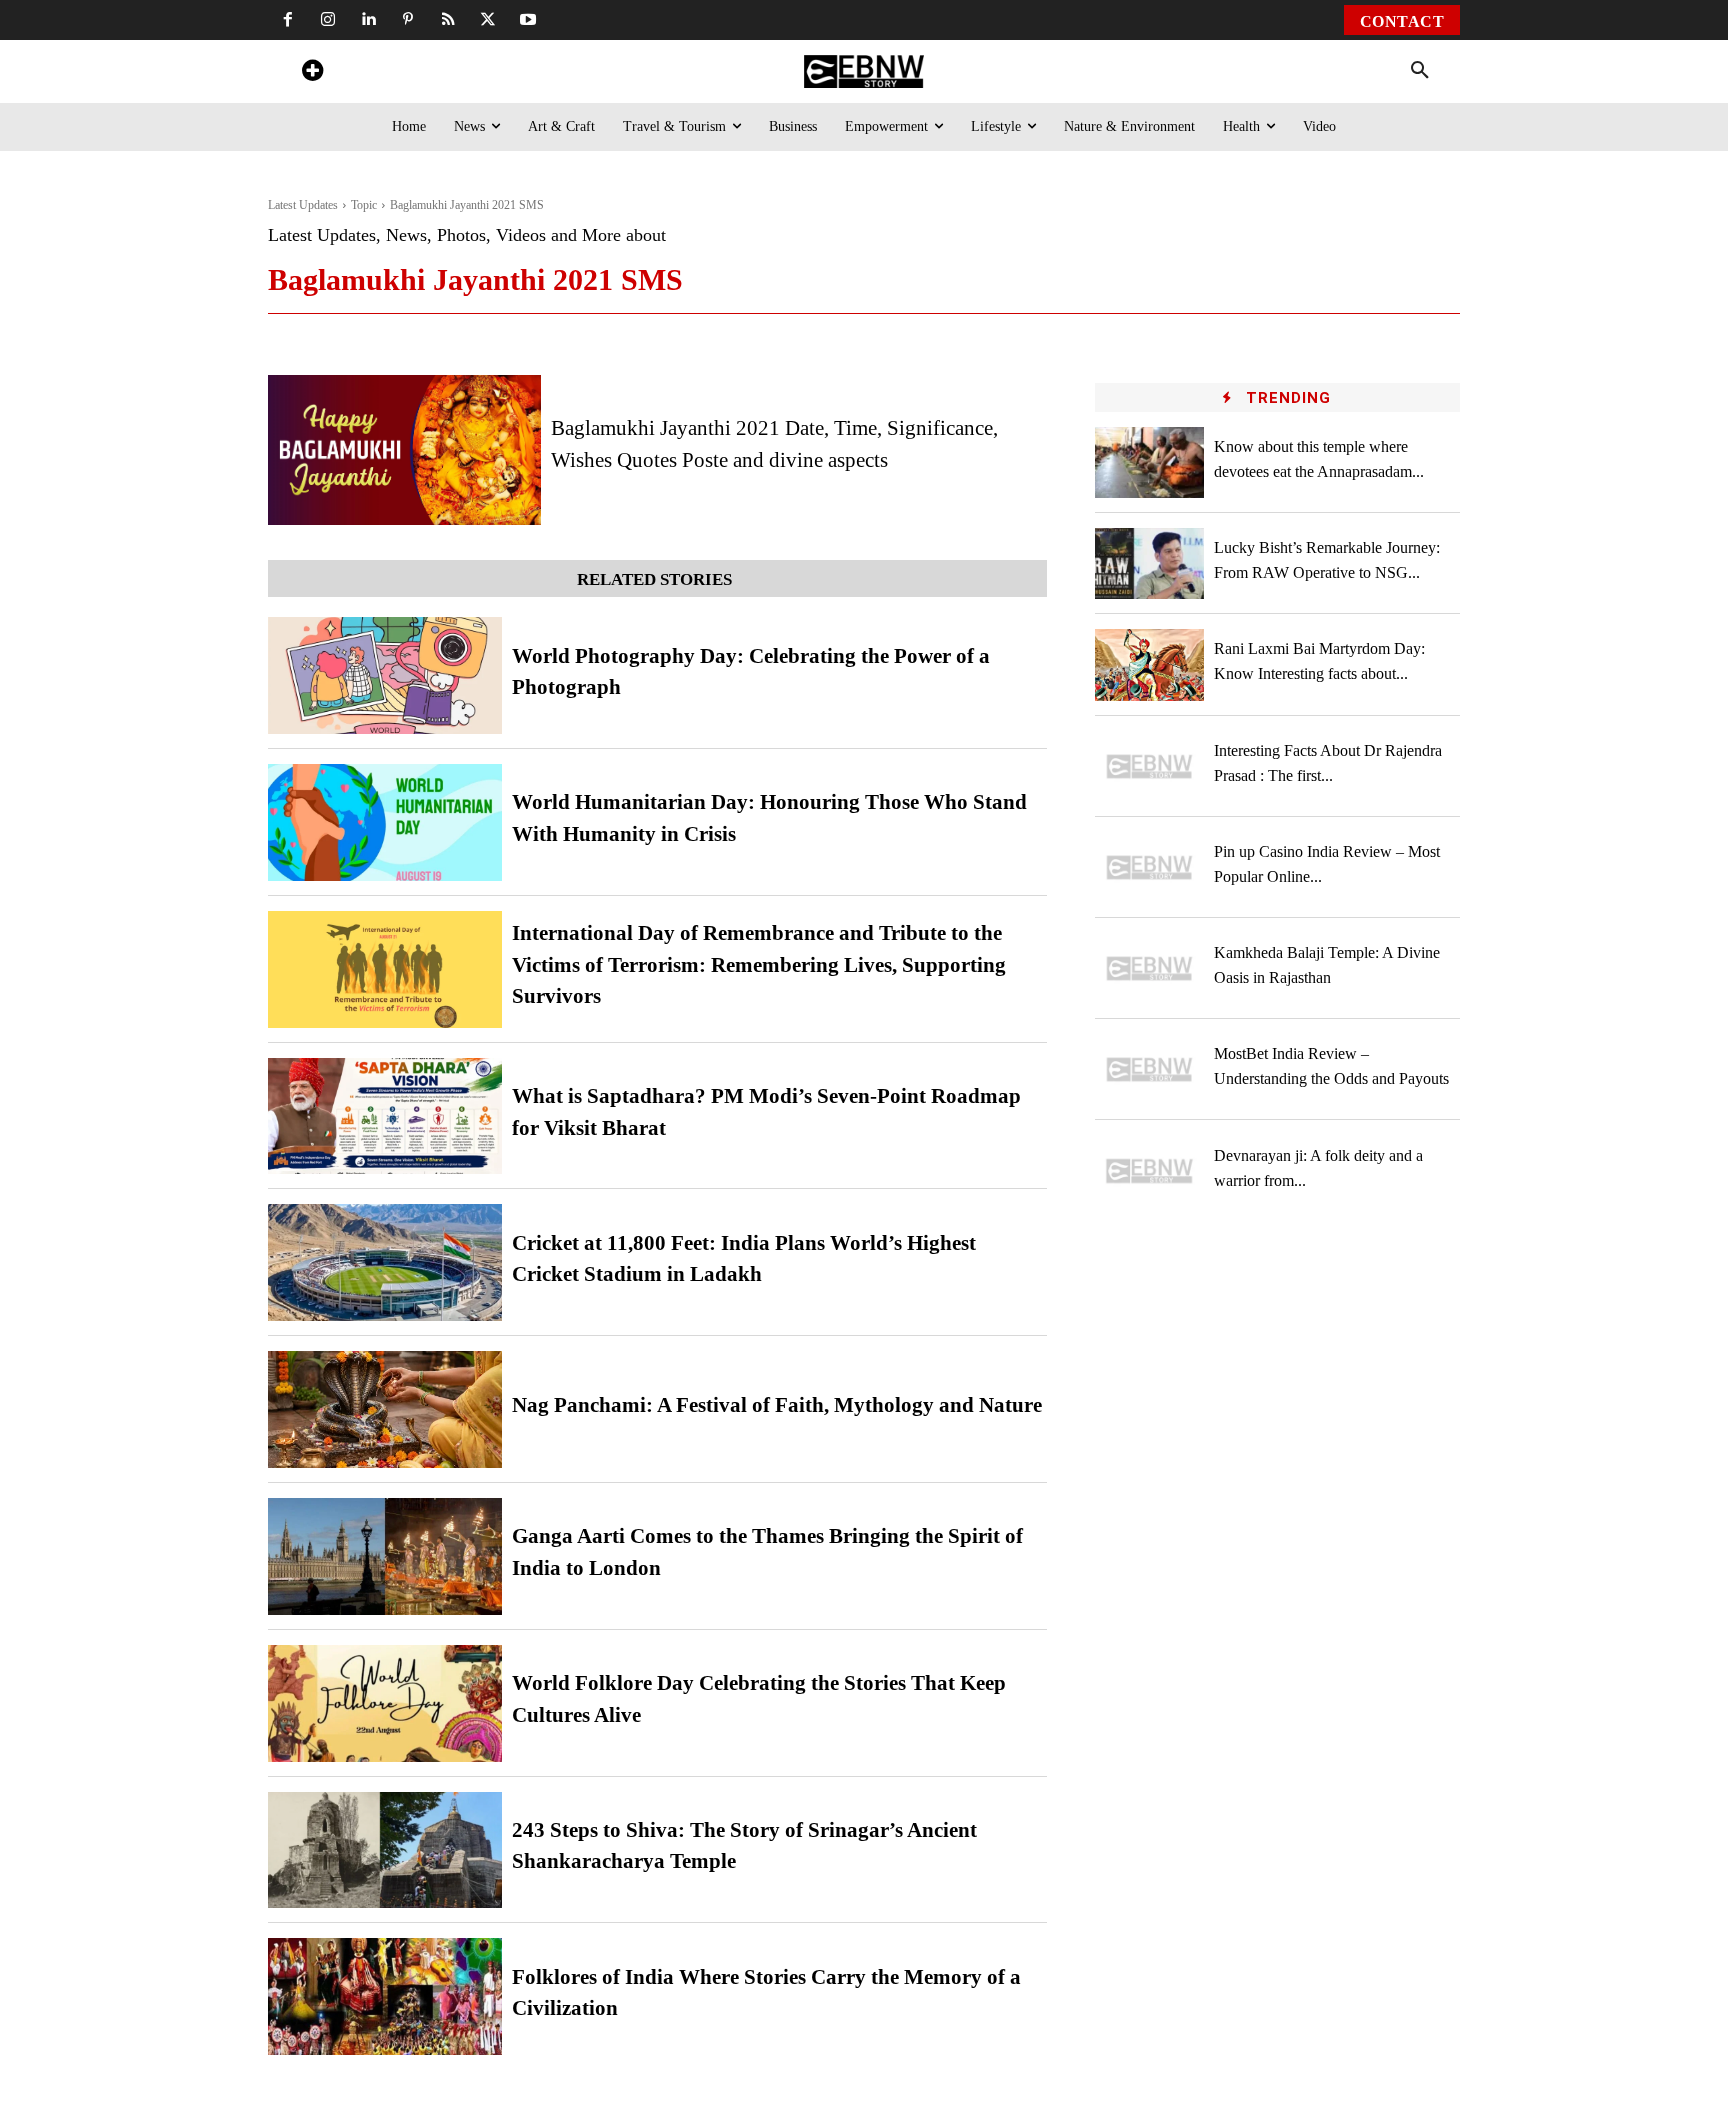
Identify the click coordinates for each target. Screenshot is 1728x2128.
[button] (1420, 71)
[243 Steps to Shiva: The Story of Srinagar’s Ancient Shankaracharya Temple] (385, 1850)
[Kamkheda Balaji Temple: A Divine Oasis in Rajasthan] (1150, 968)
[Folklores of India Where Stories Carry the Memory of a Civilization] (385, 1996)
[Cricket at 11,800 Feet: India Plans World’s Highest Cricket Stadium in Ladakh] (385, 1262)
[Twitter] (488, 20)
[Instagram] (328, 20)
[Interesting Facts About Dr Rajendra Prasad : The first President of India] (1150, 766)
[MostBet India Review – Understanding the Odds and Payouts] (1150, 1069)
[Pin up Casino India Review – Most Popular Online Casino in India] (1150, 867)
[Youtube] (528, 20)
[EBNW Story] (863, 71)
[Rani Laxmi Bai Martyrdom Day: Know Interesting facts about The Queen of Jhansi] (1150, 664)
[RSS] (448, 20)
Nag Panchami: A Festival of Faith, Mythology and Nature (777, 1405)
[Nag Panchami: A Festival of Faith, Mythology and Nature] (385, 1409)
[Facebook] (288, 20)
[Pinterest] (408, 20)
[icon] (312, 73)
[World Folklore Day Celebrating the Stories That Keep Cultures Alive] (385, 1703)
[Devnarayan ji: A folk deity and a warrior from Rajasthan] (1150, 1170)
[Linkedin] (368, 20)
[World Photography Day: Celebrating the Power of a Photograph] (385, 675)
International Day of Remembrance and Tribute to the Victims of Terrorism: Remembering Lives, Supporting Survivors (759, 964)
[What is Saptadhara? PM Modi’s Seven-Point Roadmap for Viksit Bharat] (385, 1116)
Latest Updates (303, 205)
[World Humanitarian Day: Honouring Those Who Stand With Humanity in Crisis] (385, 822)
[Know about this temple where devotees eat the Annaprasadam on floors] (1150, 462)
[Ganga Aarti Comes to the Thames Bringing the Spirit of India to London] (385, 1556)
